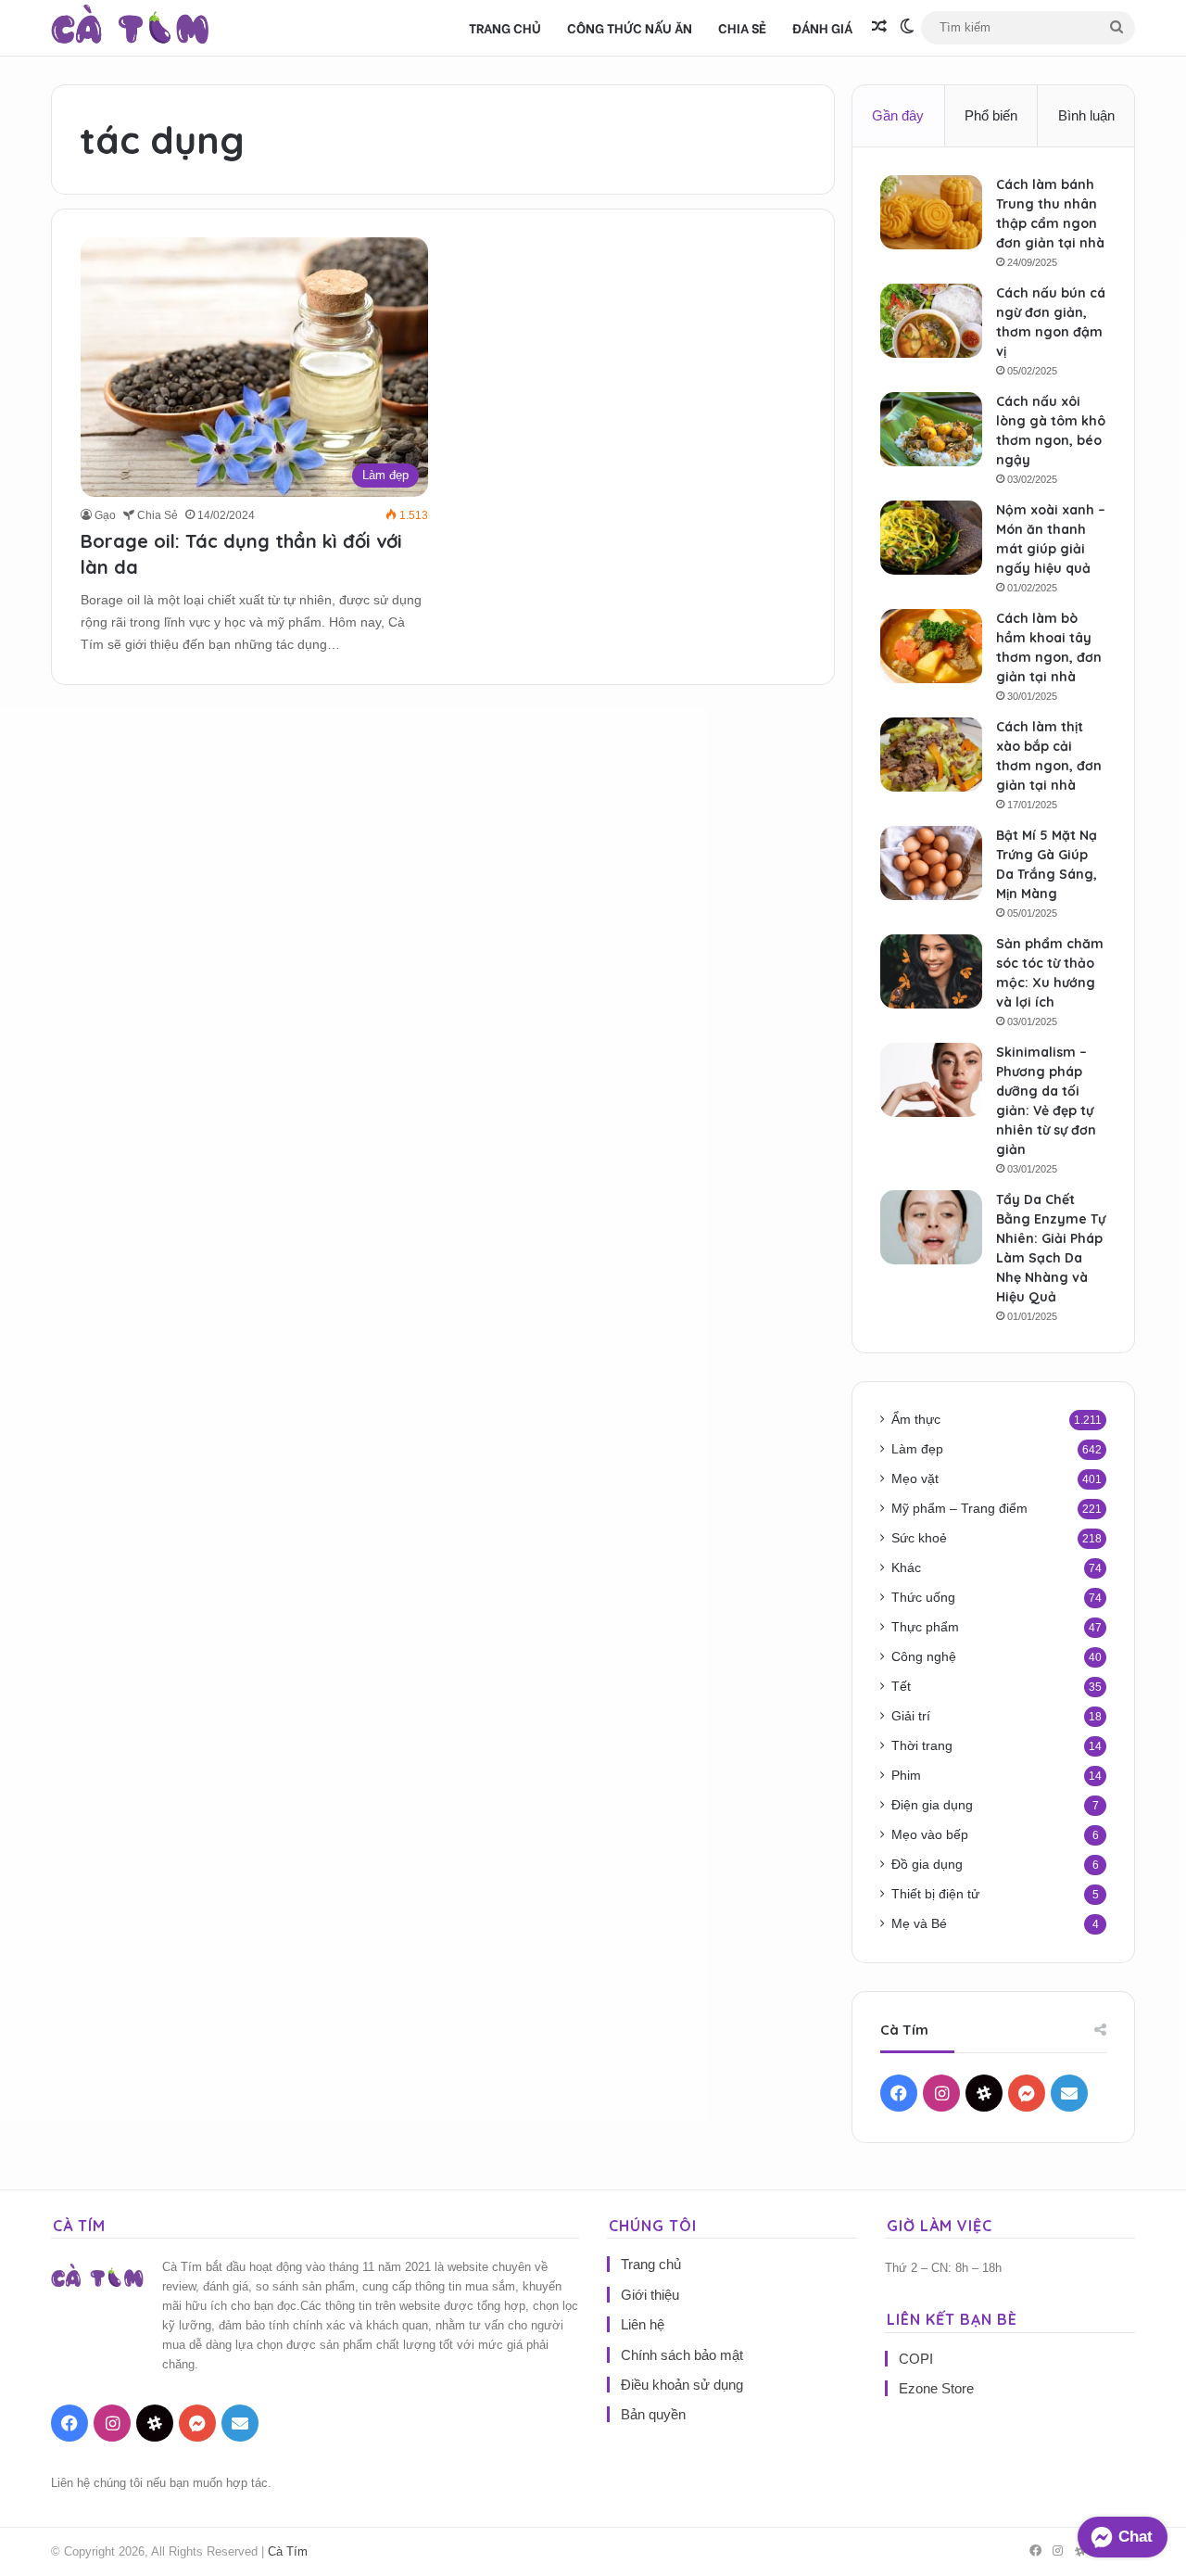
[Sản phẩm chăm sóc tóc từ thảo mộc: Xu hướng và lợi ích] (931, 971)
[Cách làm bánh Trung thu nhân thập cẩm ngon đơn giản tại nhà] (931, 212)
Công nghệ (924, 1657)
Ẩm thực (916, 1420)
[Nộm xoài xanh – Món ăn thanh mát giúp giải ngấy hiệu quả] (931, 538)
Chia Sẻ (742, 27)
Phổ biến (991, 115)
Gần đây (898, 115)
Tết (901, 1687)
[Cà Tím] (130, 28)
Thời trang (922, 1746)
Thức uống (923, 1598)
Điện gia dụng (932, 1805)
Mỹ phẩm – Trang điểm (959, 1509)
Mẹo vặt (915, 1479)
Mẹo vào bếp (930, 1835)
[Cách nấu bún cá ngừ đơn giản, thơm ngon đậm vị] (931, 321)
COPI (916, 2359)
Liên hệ (643, 2324)
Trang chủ (505, 27)
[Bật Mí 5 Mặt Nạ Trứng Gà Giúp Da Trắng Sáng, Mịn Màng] (931, 863)
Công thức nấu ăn (630, 27)
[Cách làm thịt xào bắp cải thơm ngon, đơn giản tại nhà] (931, 755)
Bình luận (1086, 115)
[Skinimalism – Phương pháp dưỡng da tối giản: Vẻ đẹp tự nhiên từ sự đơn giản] (931, 1080)
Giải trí (911, 1716)
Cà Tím (288, 2551)
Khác (906, 1568)
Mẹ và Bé (919, 1924)
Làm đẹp (917, 1449)
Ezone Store (936, 2388)
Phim (906, 1776)
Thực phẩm (925, 1627)
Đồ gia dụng (927, 1865)
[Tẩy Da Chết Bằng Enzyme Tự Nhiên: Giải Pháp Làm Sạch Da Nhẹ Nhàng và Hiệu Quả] (931, 1227)
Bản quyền (653, 2414)
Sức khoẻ (919, 1538)
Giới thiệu (650, 2295)
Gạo (105, 515)
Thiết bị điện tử (935, 1894)
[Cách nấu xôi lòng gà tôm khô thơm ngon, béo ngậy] (931, 429)
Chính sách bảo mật (682, 2355)
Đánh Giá (822, 27)
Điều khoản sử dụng (682, 2385)
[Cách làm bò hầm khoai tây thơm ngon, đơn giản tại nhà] (931, 646)
